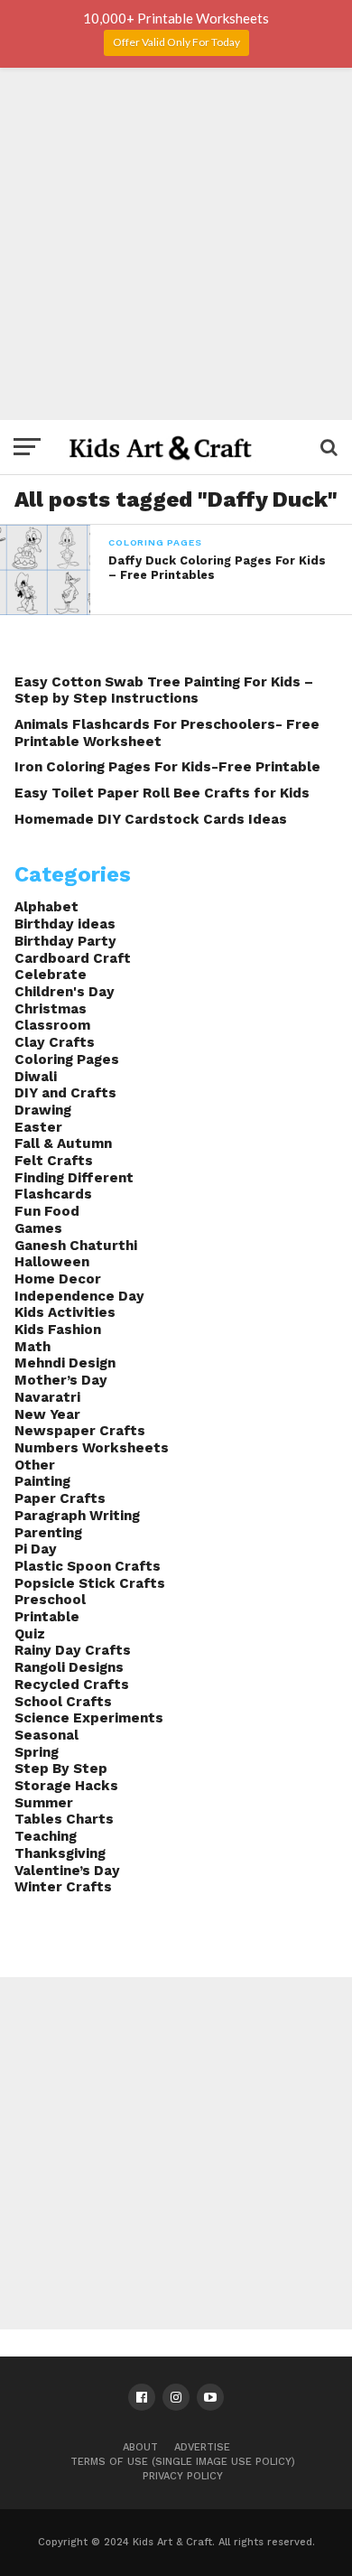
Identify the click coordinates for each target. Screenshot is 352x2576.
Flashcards (53, 1194)
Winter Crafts (63, 1887)
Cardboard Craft (73, 958)
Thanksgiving (60, 1853)
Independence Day (79, 1296)
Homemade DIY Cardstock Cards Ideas (151, 819)
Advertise (202, 2447)
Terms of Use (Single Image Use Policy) (183, 2462)
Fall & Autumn (63, 1143)
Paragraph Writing (77, 1516)
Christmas (51, 1009)
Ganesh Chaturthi (76, 1246)
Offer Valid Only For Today (176, 42)
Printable (47, 1617)
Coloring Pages (67, 1059)
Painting (42, 1481)
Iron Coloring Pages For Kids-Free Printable (167, 767)
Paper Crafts (60, 1498)
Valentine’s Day (67, 1871)
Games (38, 1228)
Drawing (43, 1110)
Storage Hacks (66, 1786)
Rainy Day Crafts (73, 1650)
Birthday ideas (65, 924)
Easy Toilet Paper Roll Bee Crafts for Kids (162, 793)
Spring (37, 1752)
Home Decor (58, 1279)
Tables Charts (64, 1819)
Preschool (50, 1600)
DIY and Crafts (65, 1093)
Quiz (30, 1634)
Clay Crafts (55, 1042)
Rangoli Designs (69, 1667)
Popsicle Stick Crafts (90, 1583)
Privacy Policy (183, 2476)
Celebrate (51, 975)
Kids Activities (65, 1312)
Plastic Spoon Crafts (88, 1566)
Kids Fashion (58, 1330)
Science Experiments (89, 1718)
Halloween (52, 1262)
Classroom (52, 1025)
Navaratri (47, 1397)
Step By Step (61, 1769)
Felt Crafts (54, 1161)
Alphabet (46, 907)
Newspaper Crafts (80, 1431)
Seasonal (46, 1735)
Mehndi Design (65, 1363)
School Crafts (63, 1702)
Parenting (48, 1533)
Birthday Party (65, 941)
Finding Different (74, 1178)
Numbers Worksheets (92, 1448)
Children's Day (65, 992)
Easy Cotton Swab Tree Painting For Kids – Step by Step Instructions (164, 691)
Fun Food (47, 1211)
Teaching (46, 1836)
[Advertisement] (176, 244)
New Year (47, 1414)
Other (35, 1465)
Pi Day (36, 1549)
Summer (44, 1803)
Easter (38, 1127)
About (140, 2447)
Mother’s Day (61, 1380)
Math (32, 1347)
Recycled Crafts (72, 1685)
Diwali (36, 1077)
